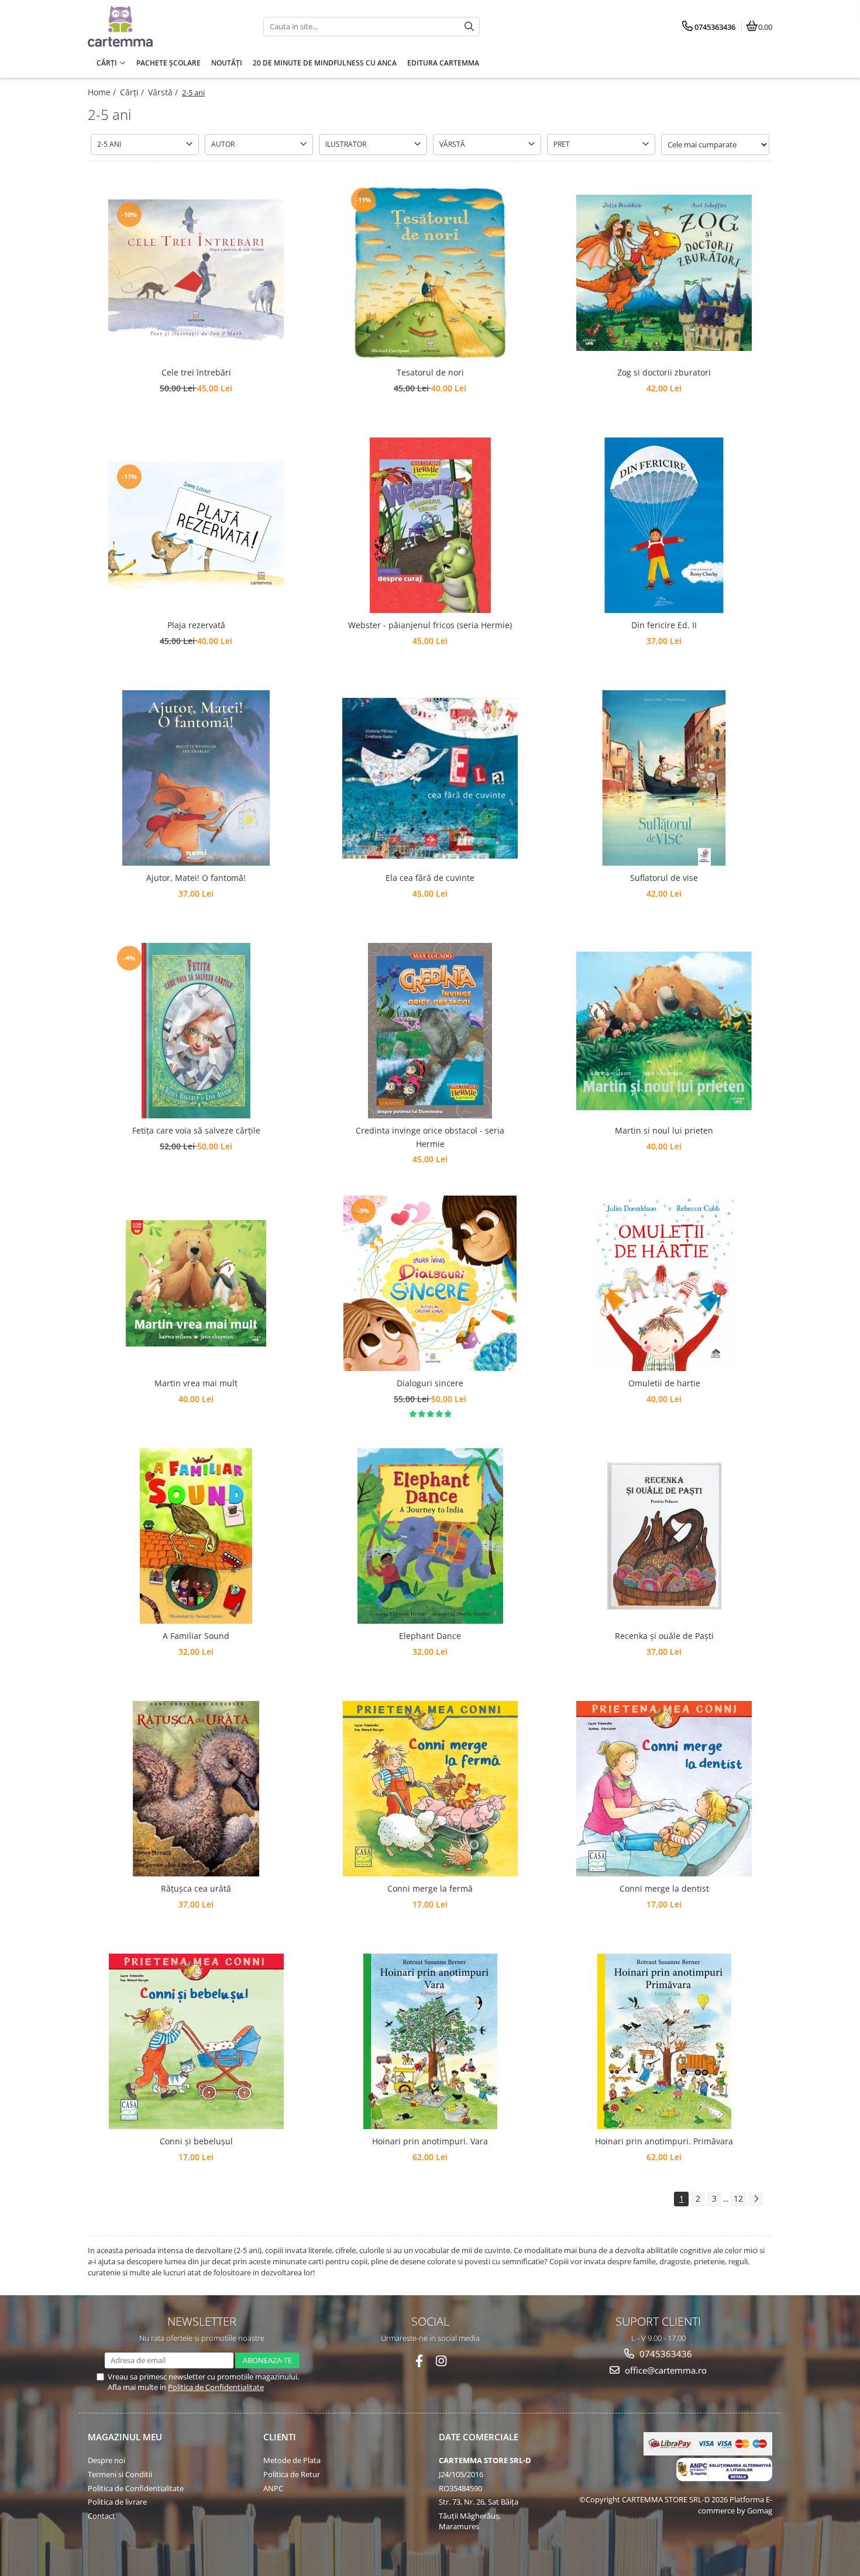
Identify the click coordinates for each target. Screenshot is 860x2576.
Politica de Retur (292, 2474)
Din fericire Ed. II (664, 625)
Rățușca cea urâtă (196, 1888)
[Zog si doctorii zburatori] (664, 273)
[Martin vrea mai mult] (196, 1283)
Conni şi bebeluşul (196, 2141)
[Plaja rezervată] (196, 526)
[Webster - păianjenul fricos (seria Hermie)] (430, 525)
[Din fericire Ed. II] (664, 525)
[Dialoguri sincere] (430, 1283)
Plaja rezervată (196, 625)
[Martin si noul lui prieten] (664, 1031)
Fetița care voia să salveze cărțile (196, 1130)
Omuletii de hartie (664, 1383)
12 (738, 2198)
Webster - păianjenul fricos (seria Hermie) (430, 625)
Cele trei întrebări (196, 372)
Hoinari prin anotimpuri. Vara (430, 2141)
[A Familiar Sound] (196, 1536)
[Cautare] (469, 27)
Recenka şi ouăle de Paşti (664, 1636)
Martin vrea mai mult (196, 1383)
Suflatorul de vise (664, 878)
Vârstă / (164, 92)
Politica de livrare (117, 2502)
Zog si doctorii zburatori (664, 372)
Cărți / (133, 92)
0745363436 (665, 2354)
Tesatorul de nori (430, 372)
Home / (103, 92)
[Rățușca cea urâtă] (196, 1789)
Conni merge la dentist (664, 1888)
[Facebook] (419, 2361)
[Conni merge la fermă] (430, 1789)
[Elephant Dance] (430, 1536)
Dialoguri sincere (430, 1383)
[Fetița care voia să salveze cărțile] (196, 1031)
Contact (102, 2516)
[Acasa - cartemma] (161, 26)
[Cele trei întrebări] (196, 273)
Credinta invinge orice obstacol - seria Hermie (430, 1137)
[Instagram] (441, 2361)
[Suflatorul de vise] (664, 778)
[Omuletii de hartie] (664, 1283)
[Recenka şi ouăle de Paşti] (664, 1536)
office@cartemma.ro (665, 2370)
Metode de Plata (292, 2460)
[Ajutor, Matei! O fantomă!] (196, 778)
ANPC (273, 2488)
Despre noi (106, 2460)
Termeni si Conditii (120, 2474)
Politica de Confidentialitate (216, 2387)
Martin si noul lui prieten (664, 1130)
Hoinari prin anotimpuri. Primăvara (664, 2141)
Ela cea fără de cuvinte (430, 878)
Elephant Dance (430, 1636)
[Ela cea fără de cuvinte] (430, 778)
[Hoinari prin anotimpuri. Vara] (430, 2041)
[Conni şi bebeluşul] (196, 2041)
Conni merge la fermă (430, 1888)
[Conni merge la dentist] (664, 1789)
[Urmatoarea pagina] (756, 2199)
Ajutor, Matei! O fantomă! (196, 878)
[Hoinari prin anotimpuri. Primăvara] (664, 2041)
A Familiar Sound (196, 1636)
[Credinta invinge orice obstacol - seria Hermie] (430, 1031)
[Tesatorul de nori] (430, 273)
